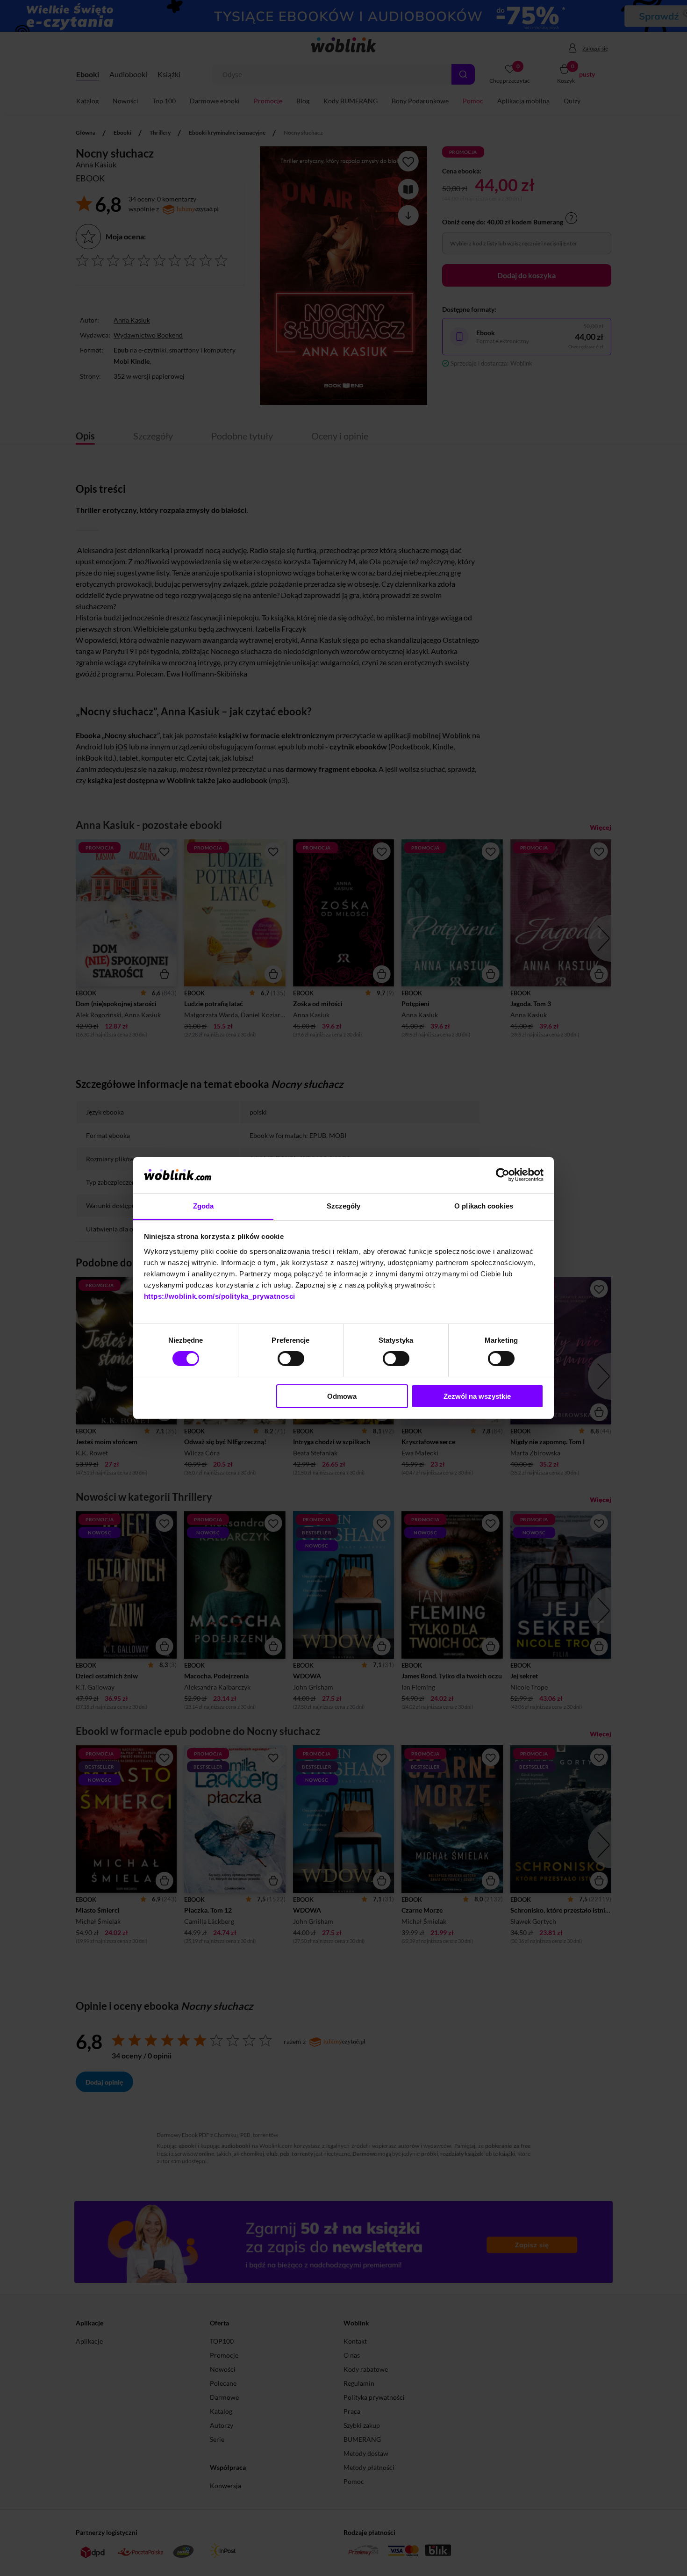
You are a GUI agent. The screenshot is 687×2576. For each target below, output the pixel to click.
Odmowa (342, 1396)
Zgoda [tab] (204, 1206)
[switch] (291, 1359)
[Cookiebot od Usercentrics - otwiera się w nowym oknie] (503, 1175)
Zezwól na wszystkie (477, 1396)
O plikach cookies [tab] (484, 1206)
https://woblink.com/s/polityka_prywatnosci (220, 1296)
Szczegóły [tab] (344, 1206)
